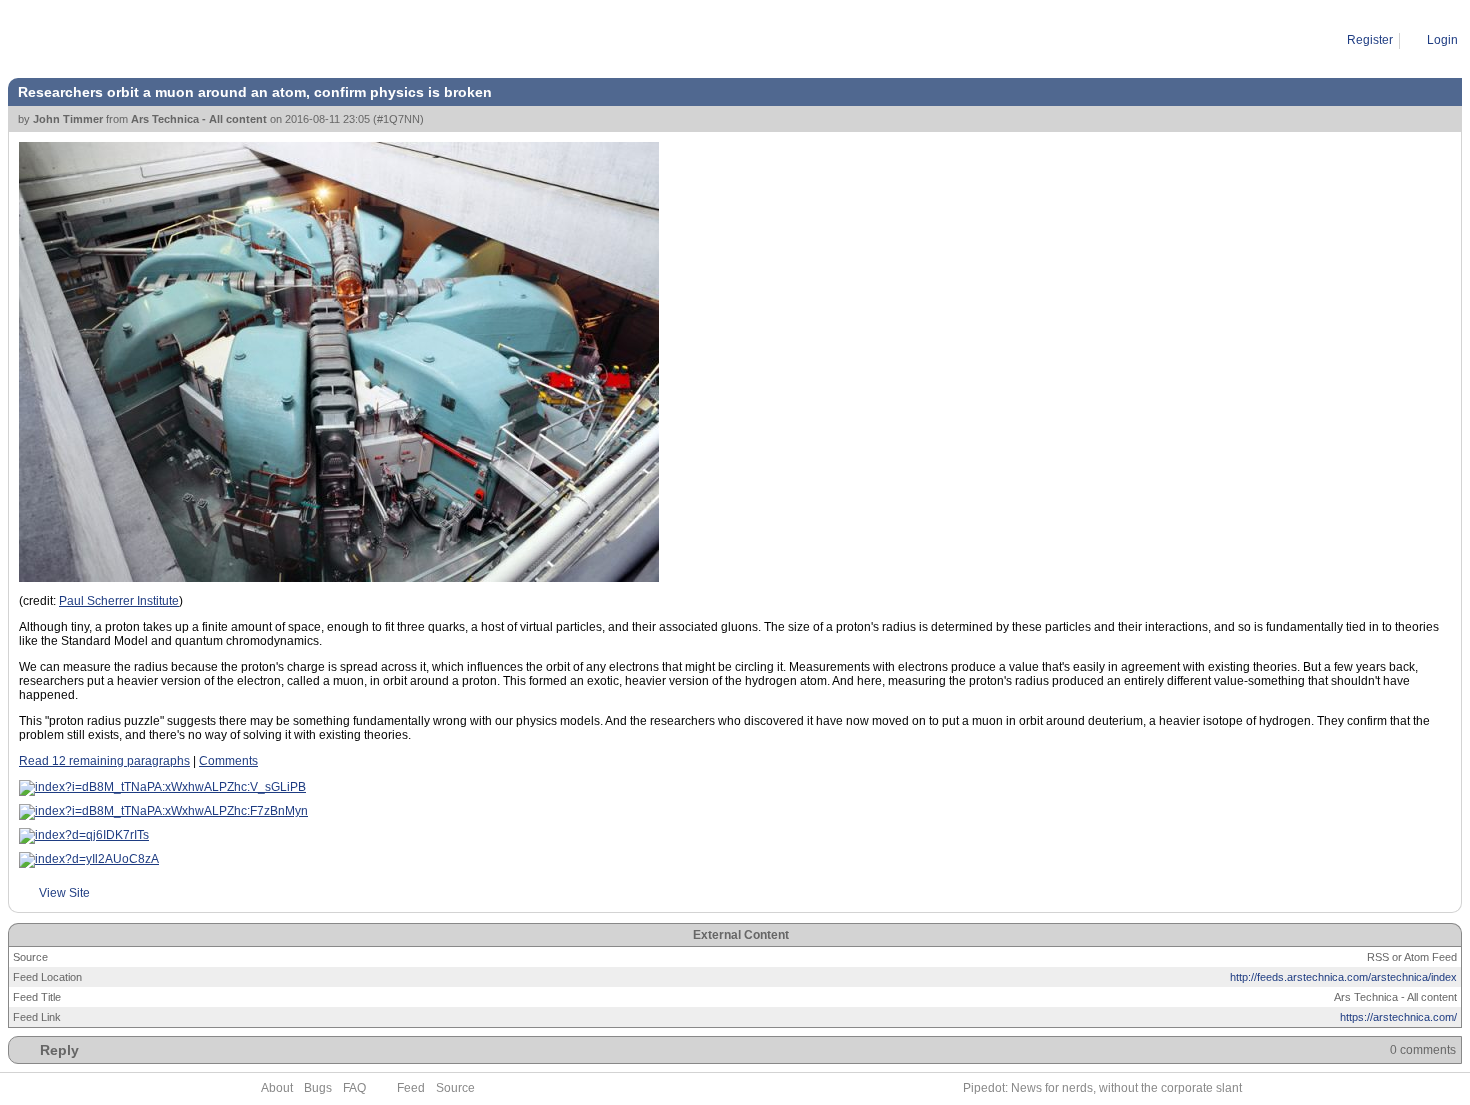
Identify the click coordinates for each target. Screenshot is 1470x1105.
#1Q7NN (398, 119)
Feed (411, 1088)
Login (1442, 40)
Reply (59, 1050)
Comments (228, 761)
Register (1370, 40)
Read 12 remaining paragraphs (104, 761)
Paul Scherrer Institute (119, 601)
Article (101, 40)
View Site (64, 893)
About (277, 1088)
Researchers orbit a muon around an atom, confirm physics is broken (318, 40)
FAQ (354, 1088)
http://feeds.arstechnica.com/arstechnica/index (1343, 977)
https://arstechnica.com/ (1398, 1017)
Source (455, 1088)
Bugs (318, 1088)
